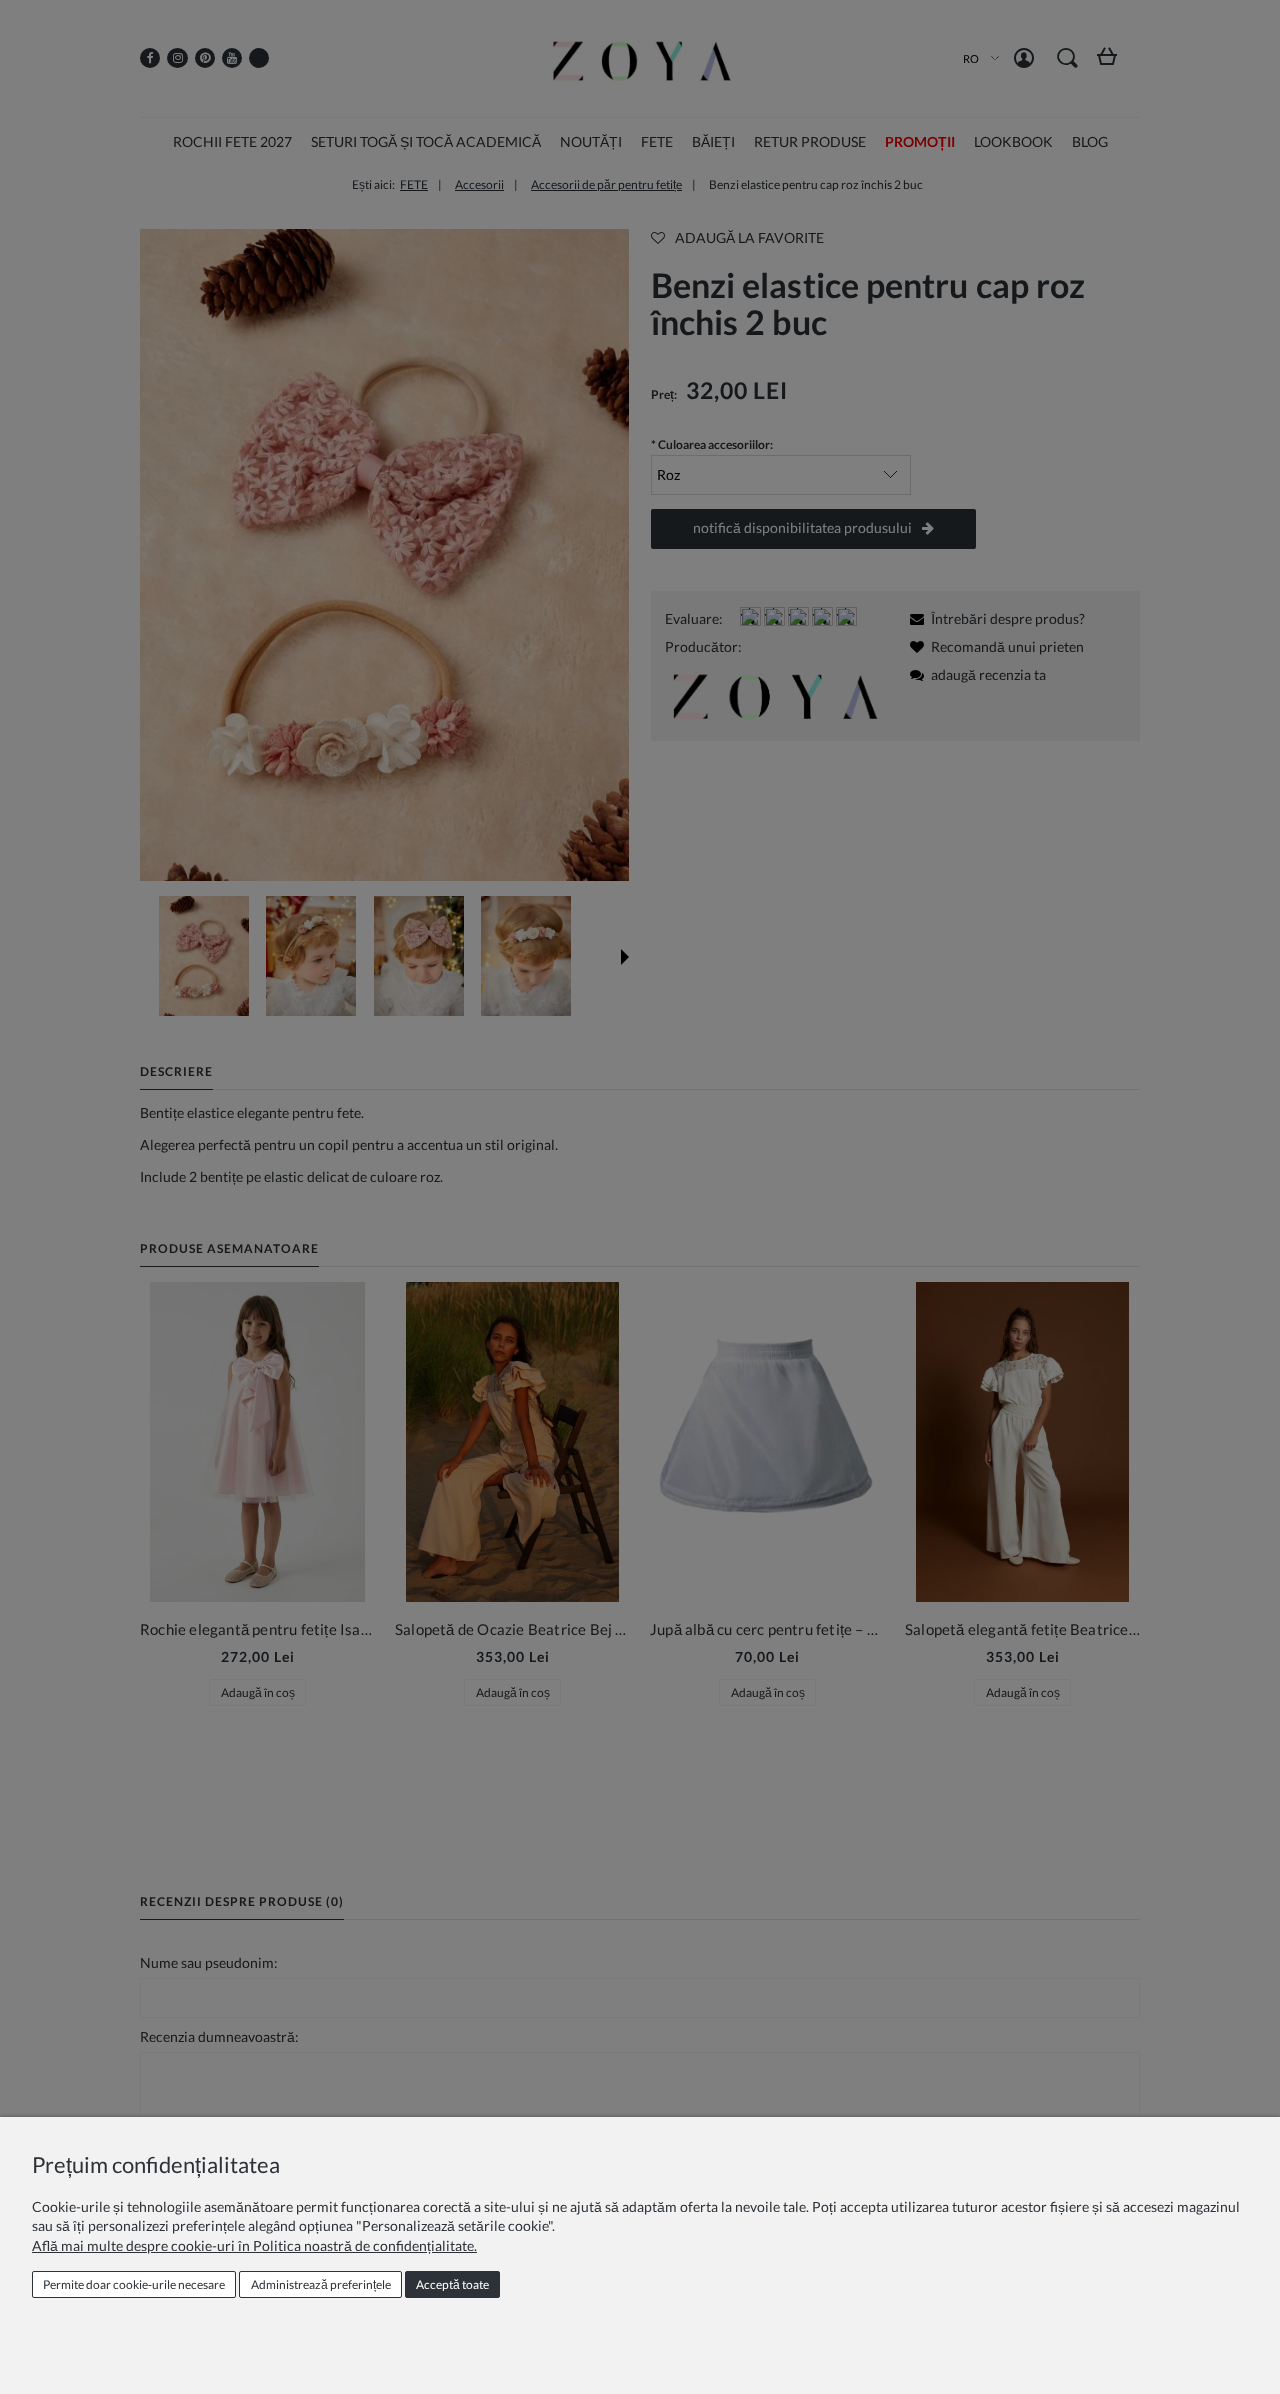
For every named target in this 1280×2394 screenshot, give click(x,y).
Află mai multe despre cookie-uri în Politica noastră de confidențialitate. (254, 2245)
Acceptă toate (452, 2284)
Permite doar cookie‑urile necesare (134, 2284)
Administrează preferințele (321, 2284)
